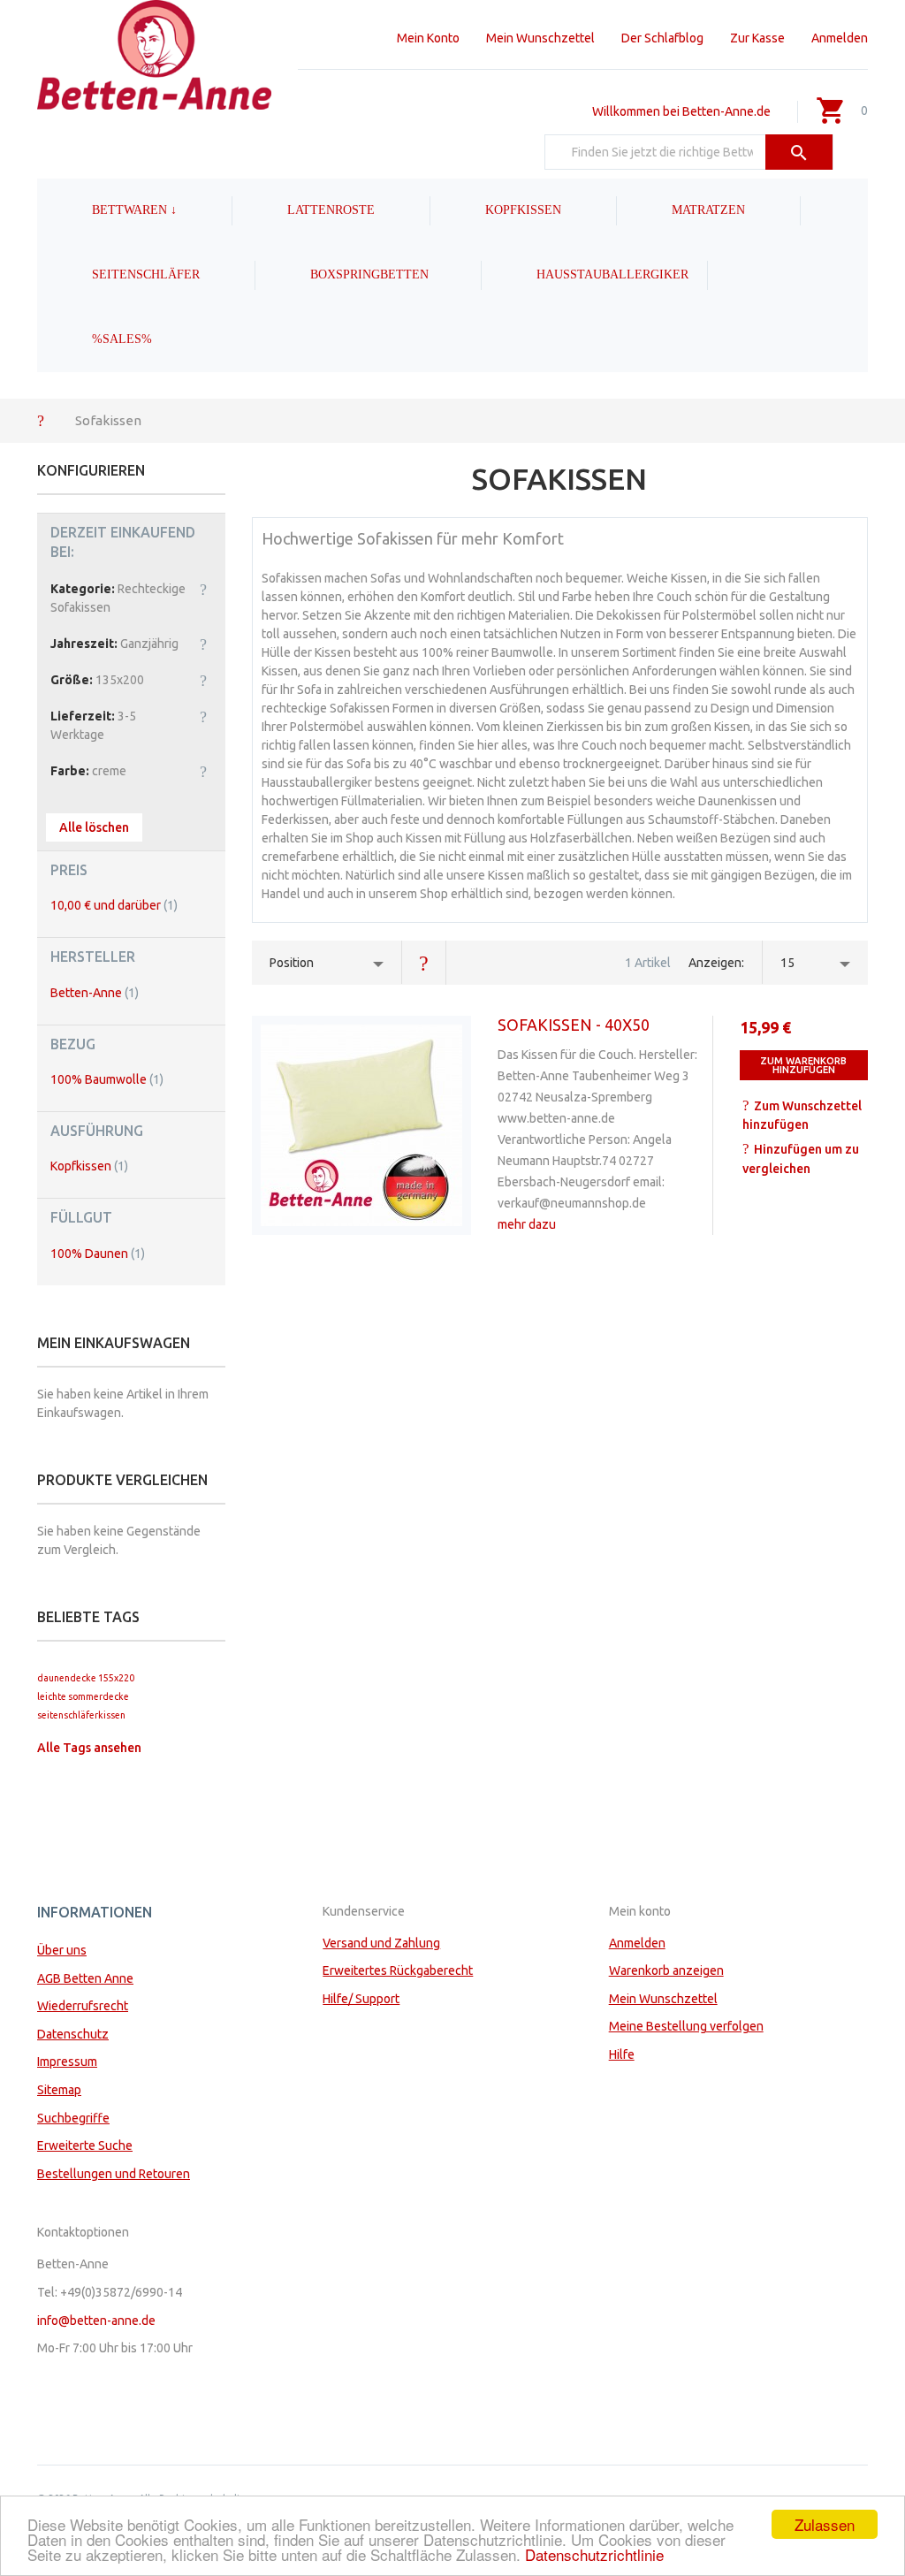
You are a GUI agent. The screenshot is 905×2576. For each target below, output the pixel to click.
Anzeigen (715, 963)
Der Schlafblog (662, 38)
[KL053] (361, 1125)
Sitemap (59, 2090)
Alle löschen (94, 827)
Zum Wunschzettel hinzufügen (802, 1116)
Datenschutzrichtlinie (594, 2554)
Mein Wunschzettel (540, 38)
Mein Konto (428, 38)
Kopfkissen (89, 1166)
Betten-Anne (95, 993)
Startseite (41, 420)
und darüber (114, 905)
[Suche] (799, 152)
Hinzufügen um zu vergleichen (801, 1159)
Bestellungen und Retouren (114, 2174)
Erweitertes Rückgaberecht (398, 1970)
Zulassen (825, 2524)
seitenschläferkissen (81, 1715)
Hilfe (622, 2054)
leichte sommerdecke (83, 1696)
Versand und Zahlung (381, 1943)
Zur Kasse (757, 38)
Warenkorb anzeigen (666, 1970)
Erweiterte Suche (85, 2145)
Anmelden (840, 38)
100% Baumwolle (107, 1079)
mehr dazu (527, 1224)
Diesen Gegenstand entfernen (203, 589)
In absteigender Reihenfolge (424, 963)
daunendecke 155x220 (86, 1678)
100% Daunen (98, 1254)
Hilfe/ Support (361, 1999)
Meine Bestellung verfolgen (686, 2026)
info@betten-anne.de (96, 2321)
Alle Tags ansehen (89, 1748)
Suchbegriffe (73, 2118)
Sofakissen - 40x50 (574, 1025)
